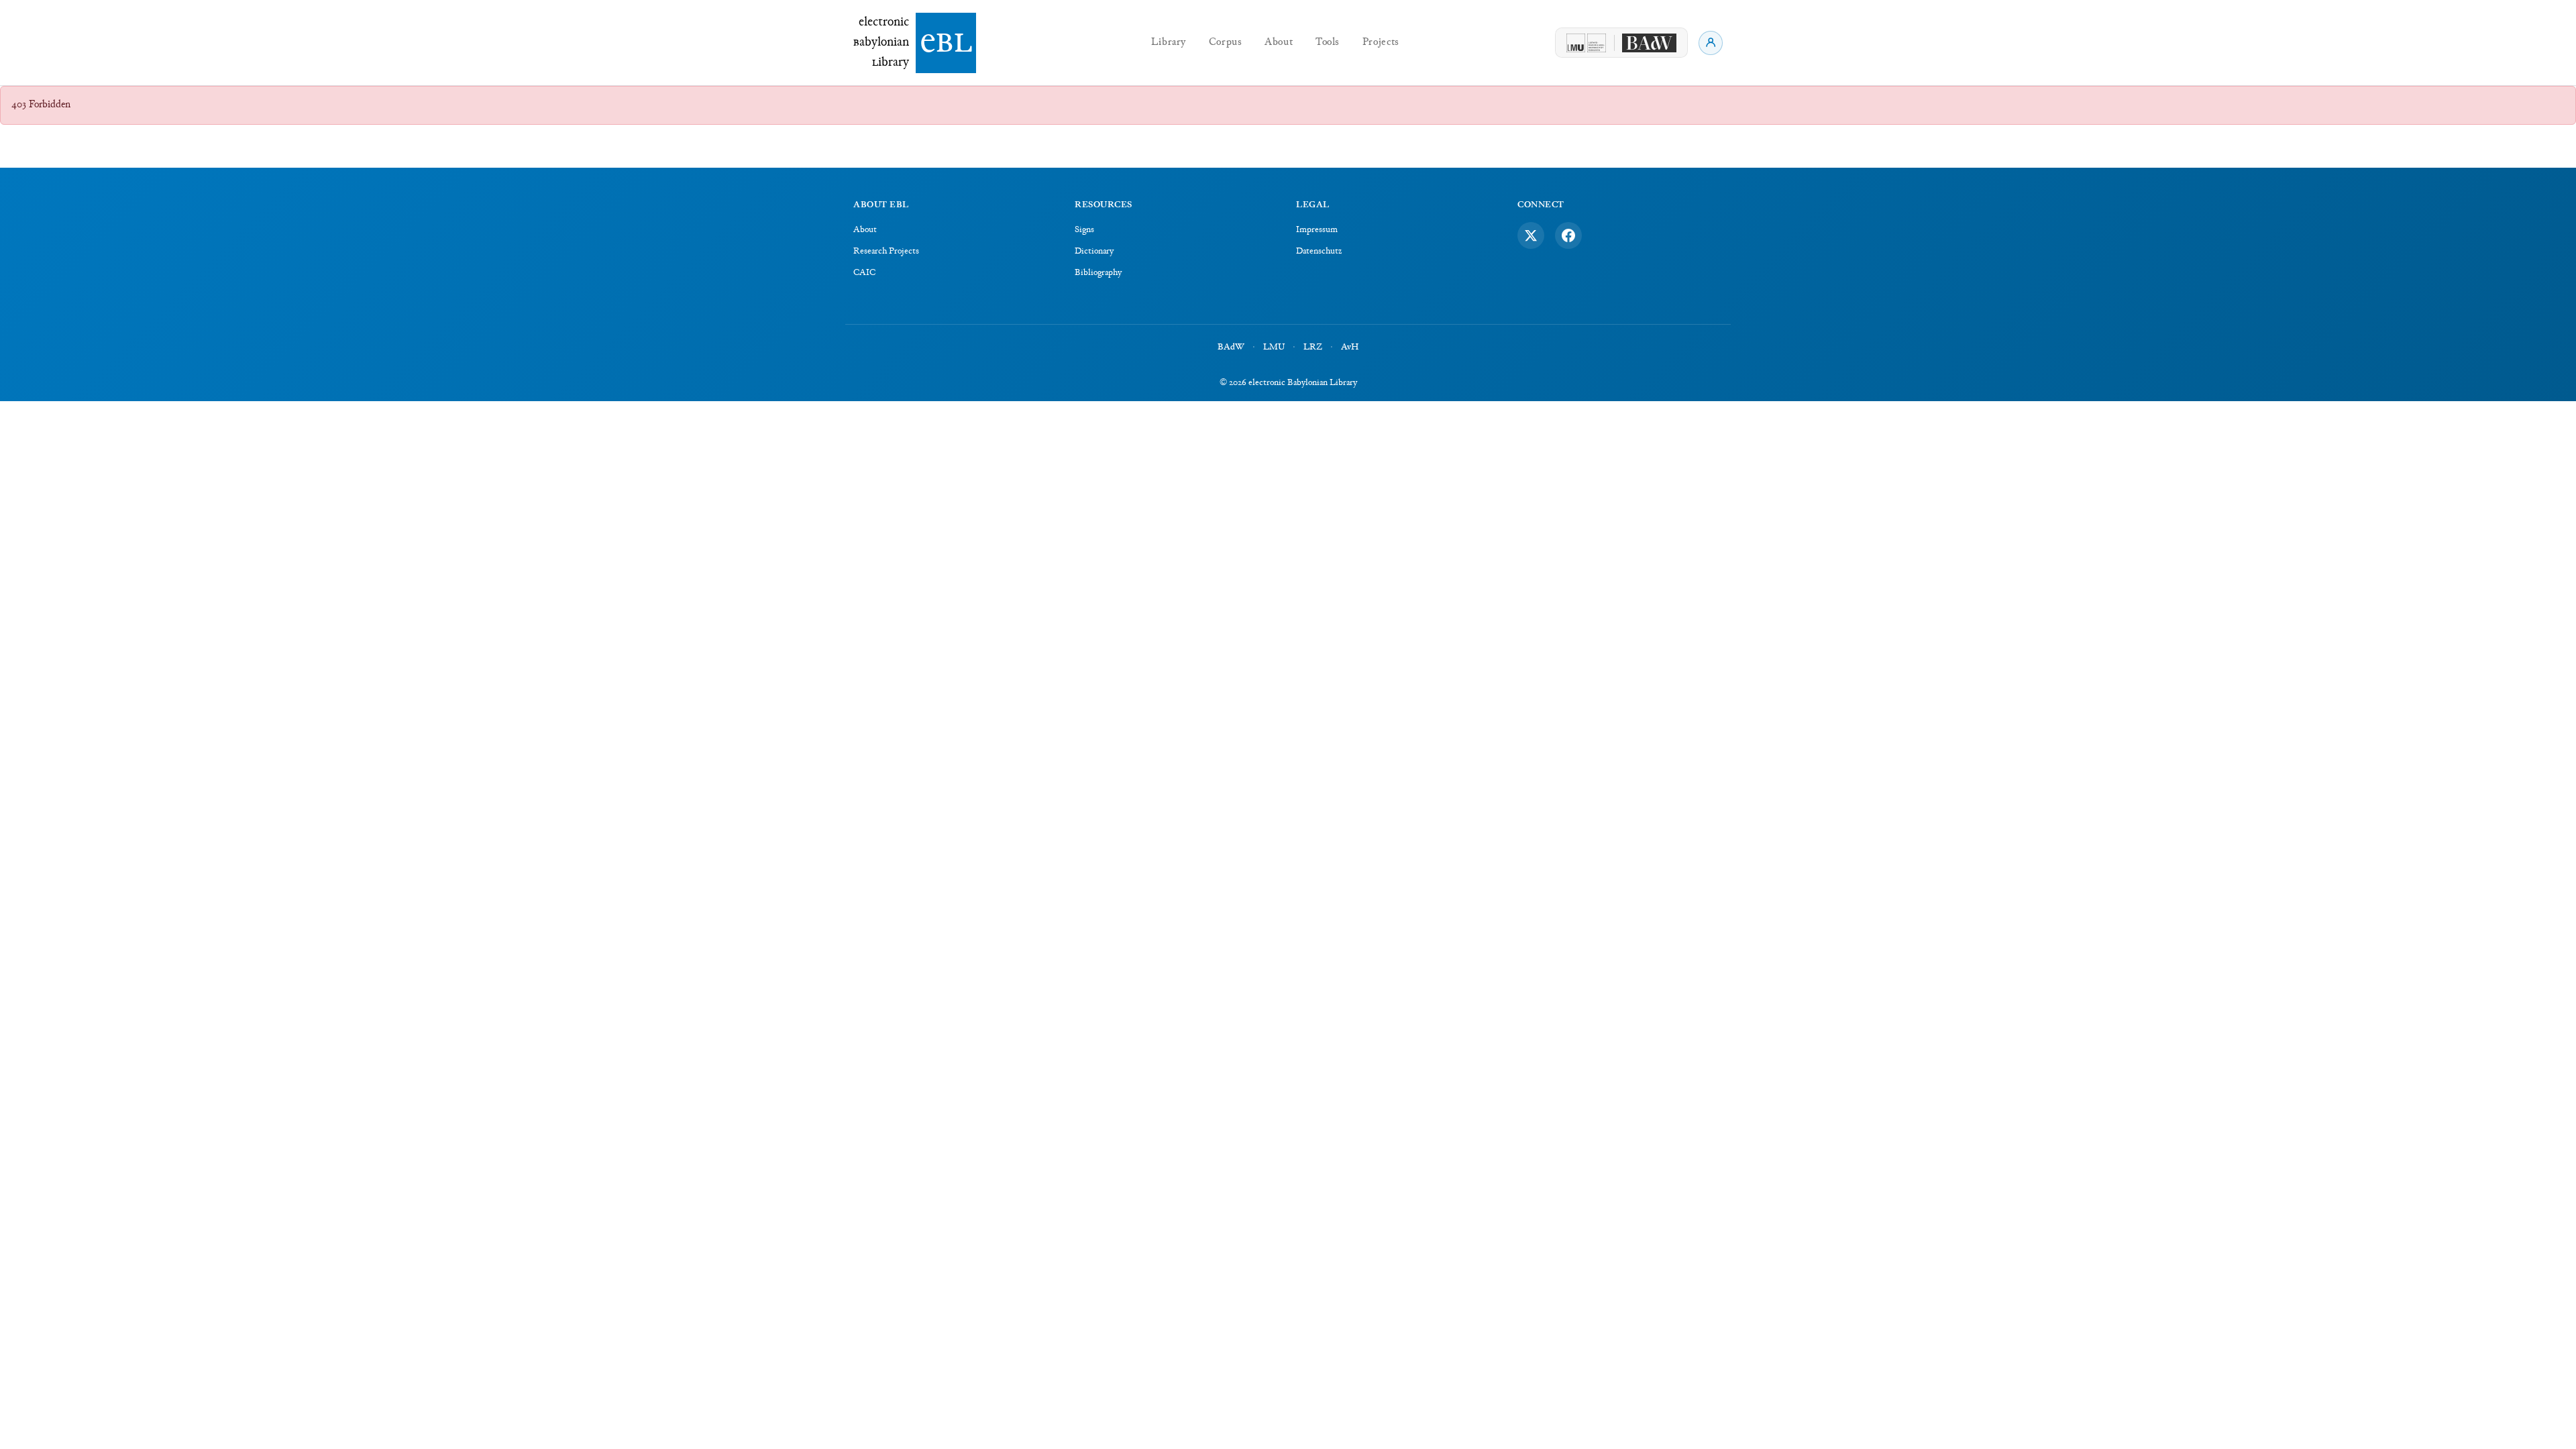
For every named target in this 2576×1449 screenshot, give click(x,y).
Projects (1381, 43)
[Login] (1711, 43)
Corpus (1226, 43)
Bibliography (1098, 273)
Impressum (1317, 230)
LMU (1274, 347)
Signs (1084, 230)
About (1279, 43)
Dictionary (1094, 252)
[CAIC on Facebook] (1568, 235)
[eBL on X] (1531, 235)
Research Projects (886, 252)
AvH (1350, 347)
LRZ (1313, 347)
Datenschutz (1319, 252)
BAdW (1231, 347)
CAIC (864, 273)
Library (1169, 43)
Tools (1328, 43)
